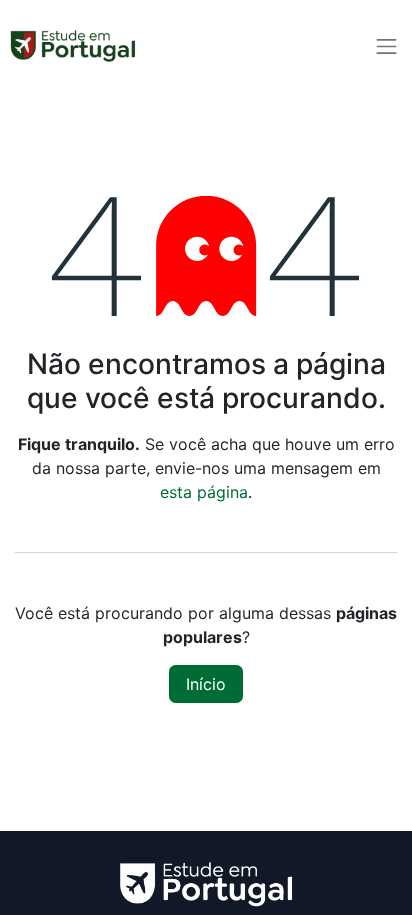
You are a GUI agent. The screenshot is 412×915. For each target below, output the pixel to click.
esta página (204, 492)
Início (206, 684)
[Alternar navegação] (387, 46)
